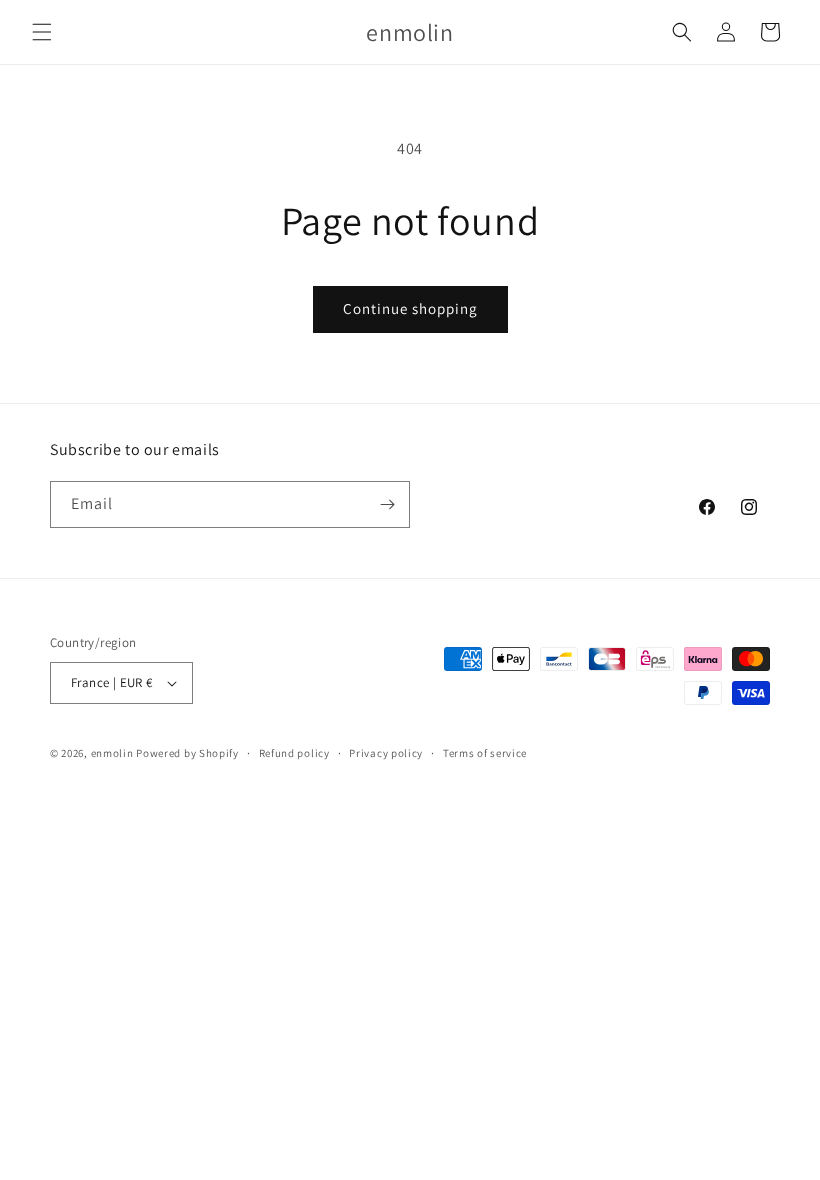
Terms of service (485, 753)
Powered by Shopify (187, 753)
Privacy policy (386, 753)
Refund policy (294, 753)
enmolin (112, 753)
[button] (42, 32)
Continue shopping (410, 308)
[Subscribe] (387, 504)
